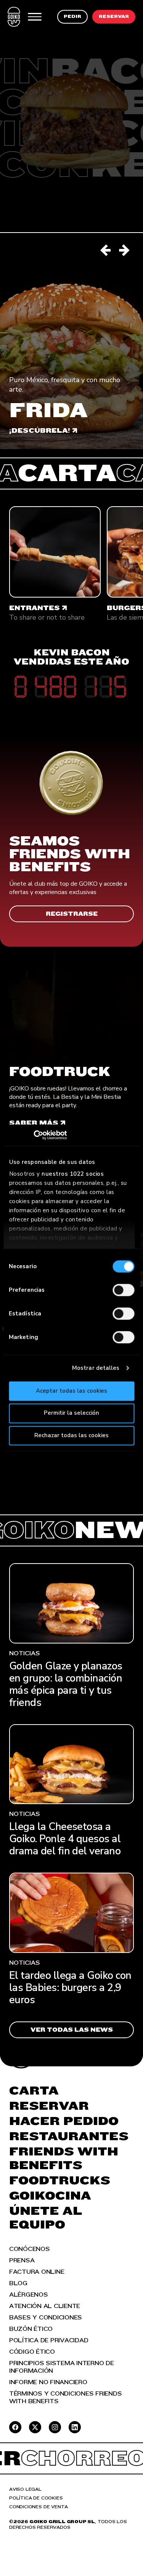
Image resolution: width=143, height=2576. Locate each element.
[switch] (123, 1290)
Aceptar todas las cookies (71, 1391)
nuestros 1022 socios (73, 1174)
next (125, 250)
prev (106, 250)
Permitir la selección (71, 1413)
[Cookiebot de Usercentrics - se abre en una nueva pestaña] (42, 1135)
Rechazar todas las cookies (71, 1435)
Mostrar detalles (96, 1368)
